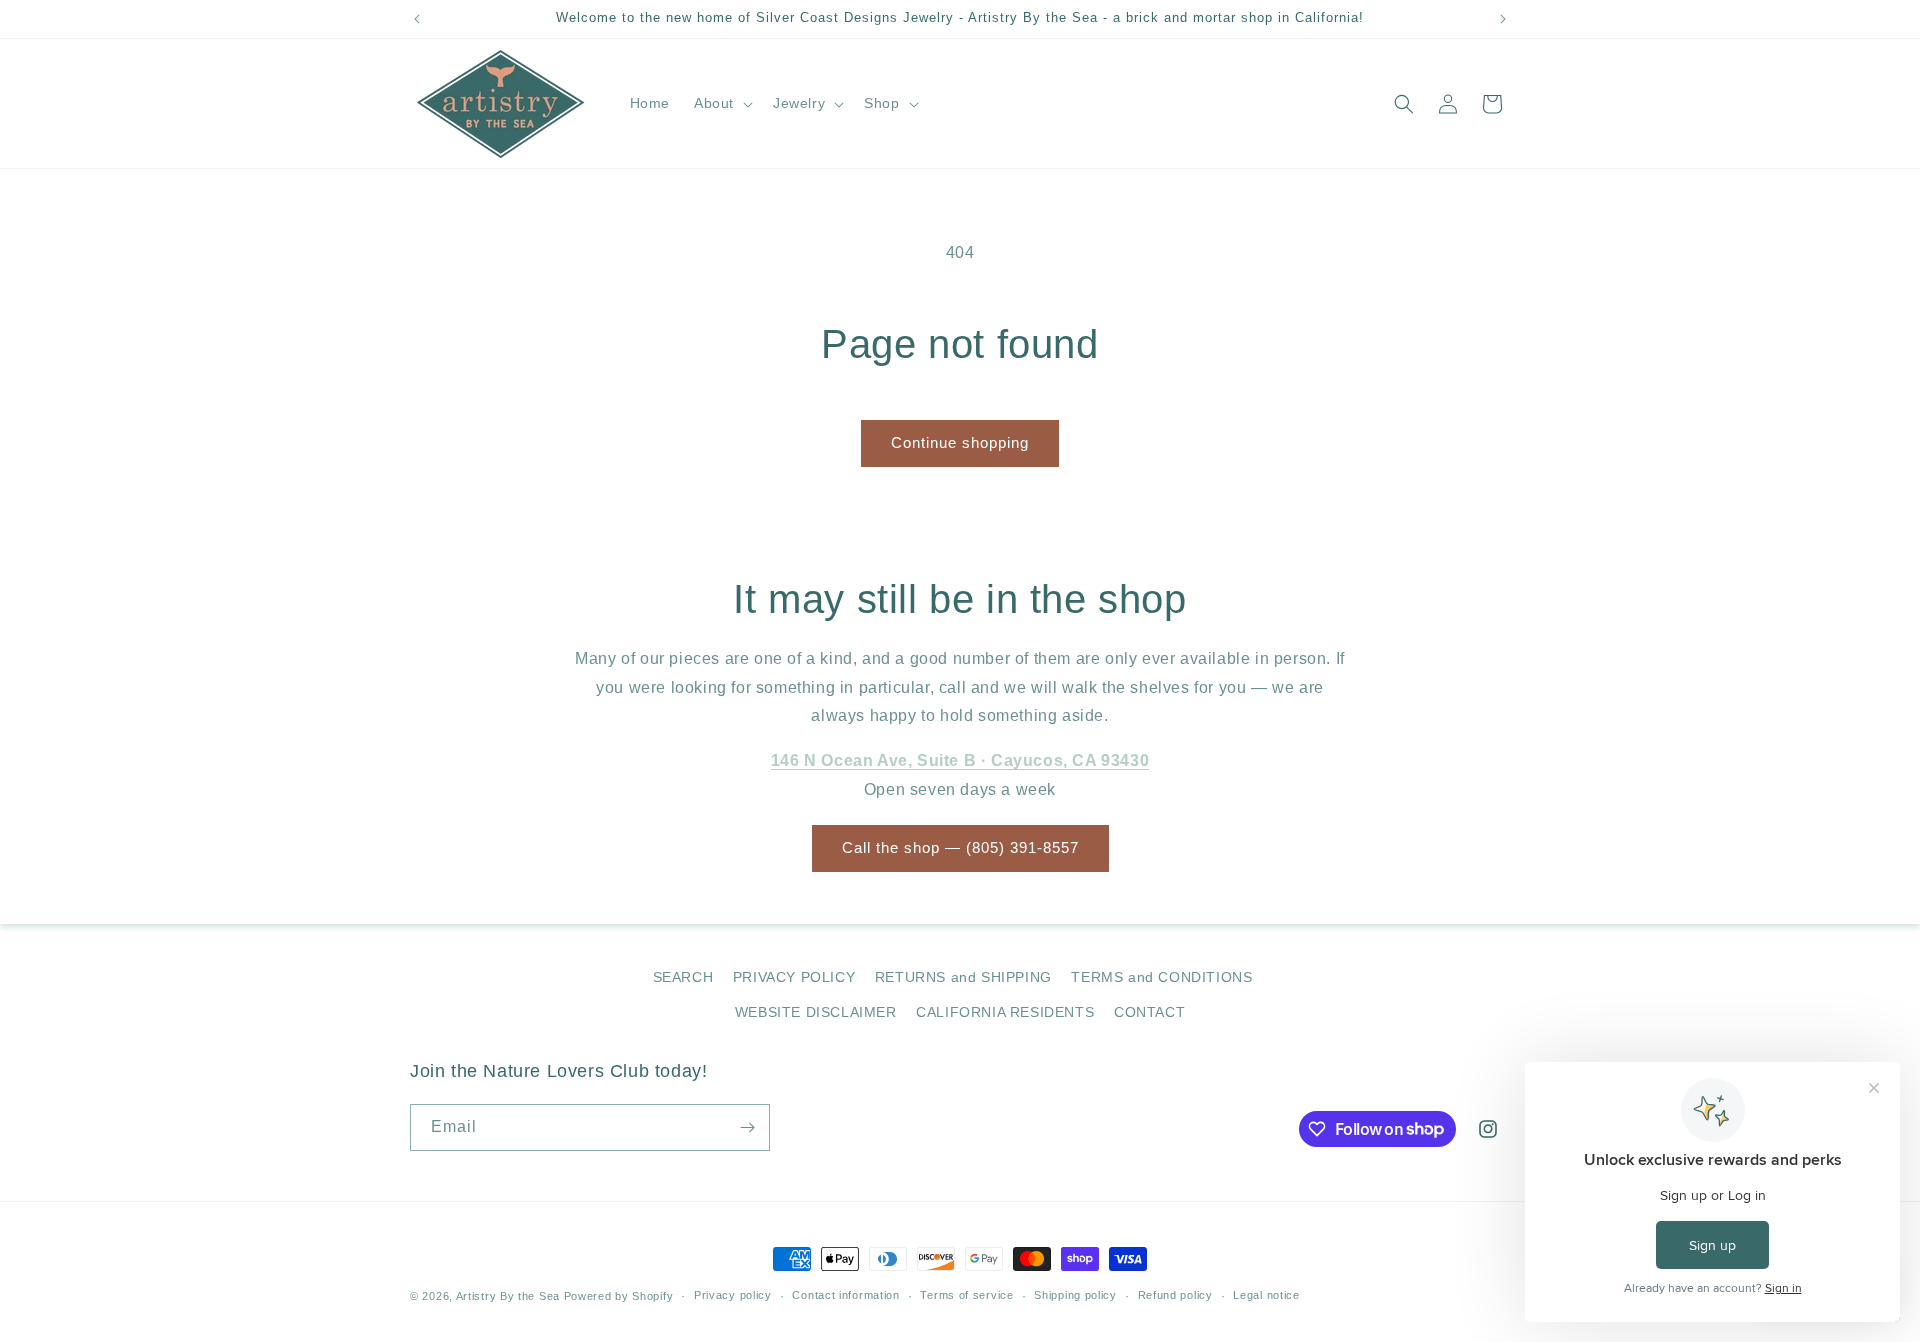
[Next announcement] (1503, 19)
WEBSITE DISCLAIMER (816, 1012)
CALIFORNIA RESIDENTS (1005, 1012)
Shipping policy (1075, 1295)
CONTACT (1149, 1012)
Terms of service (966, 1295)
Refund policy (1175, 1295)
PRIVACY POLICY (794, 977)
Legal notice (1266, 1295)
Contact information (845, 1295)
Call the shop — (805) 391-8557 (960, 847)
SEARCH (683, 977)
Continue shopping (960, 442)
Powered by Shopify (619, 1296)
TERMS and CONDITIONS (1161, 977)
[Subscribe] (747, 1127)
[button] (721, 103)
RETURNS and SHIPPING (963, 977)
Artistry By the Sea (510, 1296)
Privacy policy (733, 1295)
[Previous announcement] (417, 19)
